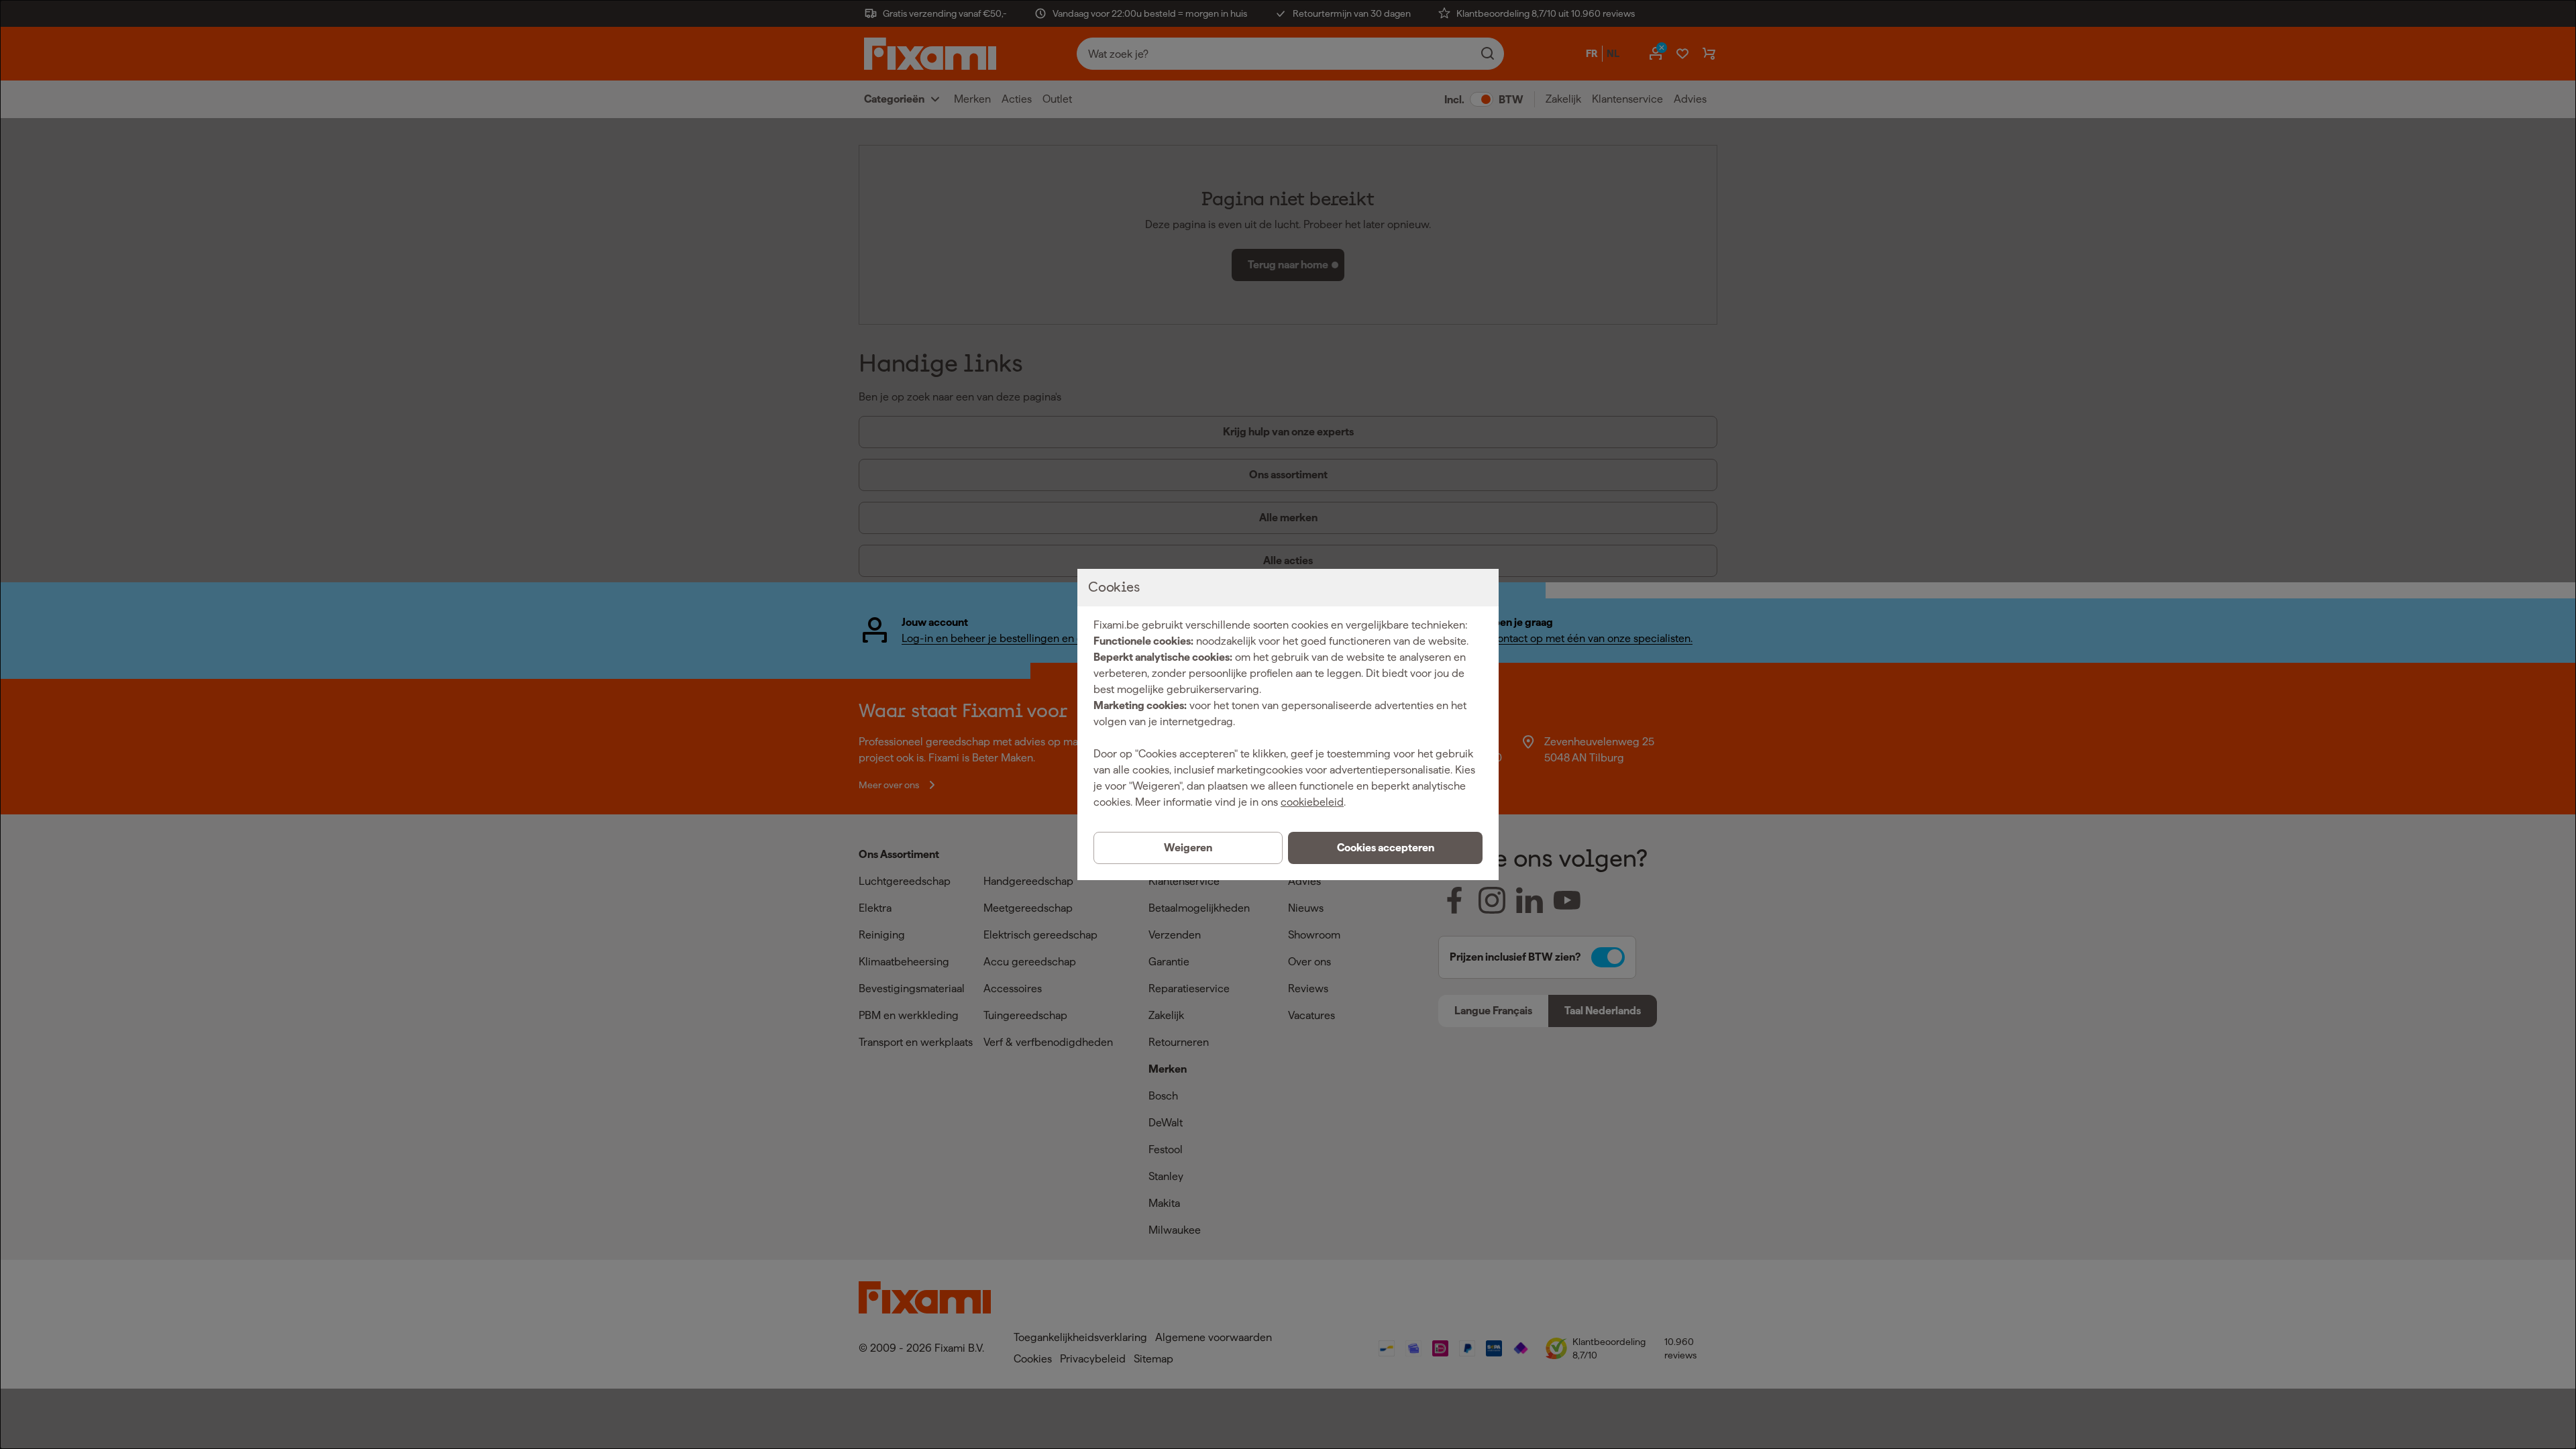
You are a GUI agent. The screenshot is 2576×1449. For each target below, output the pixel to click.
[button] (1385, 848)
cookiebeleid (1312, 802)
